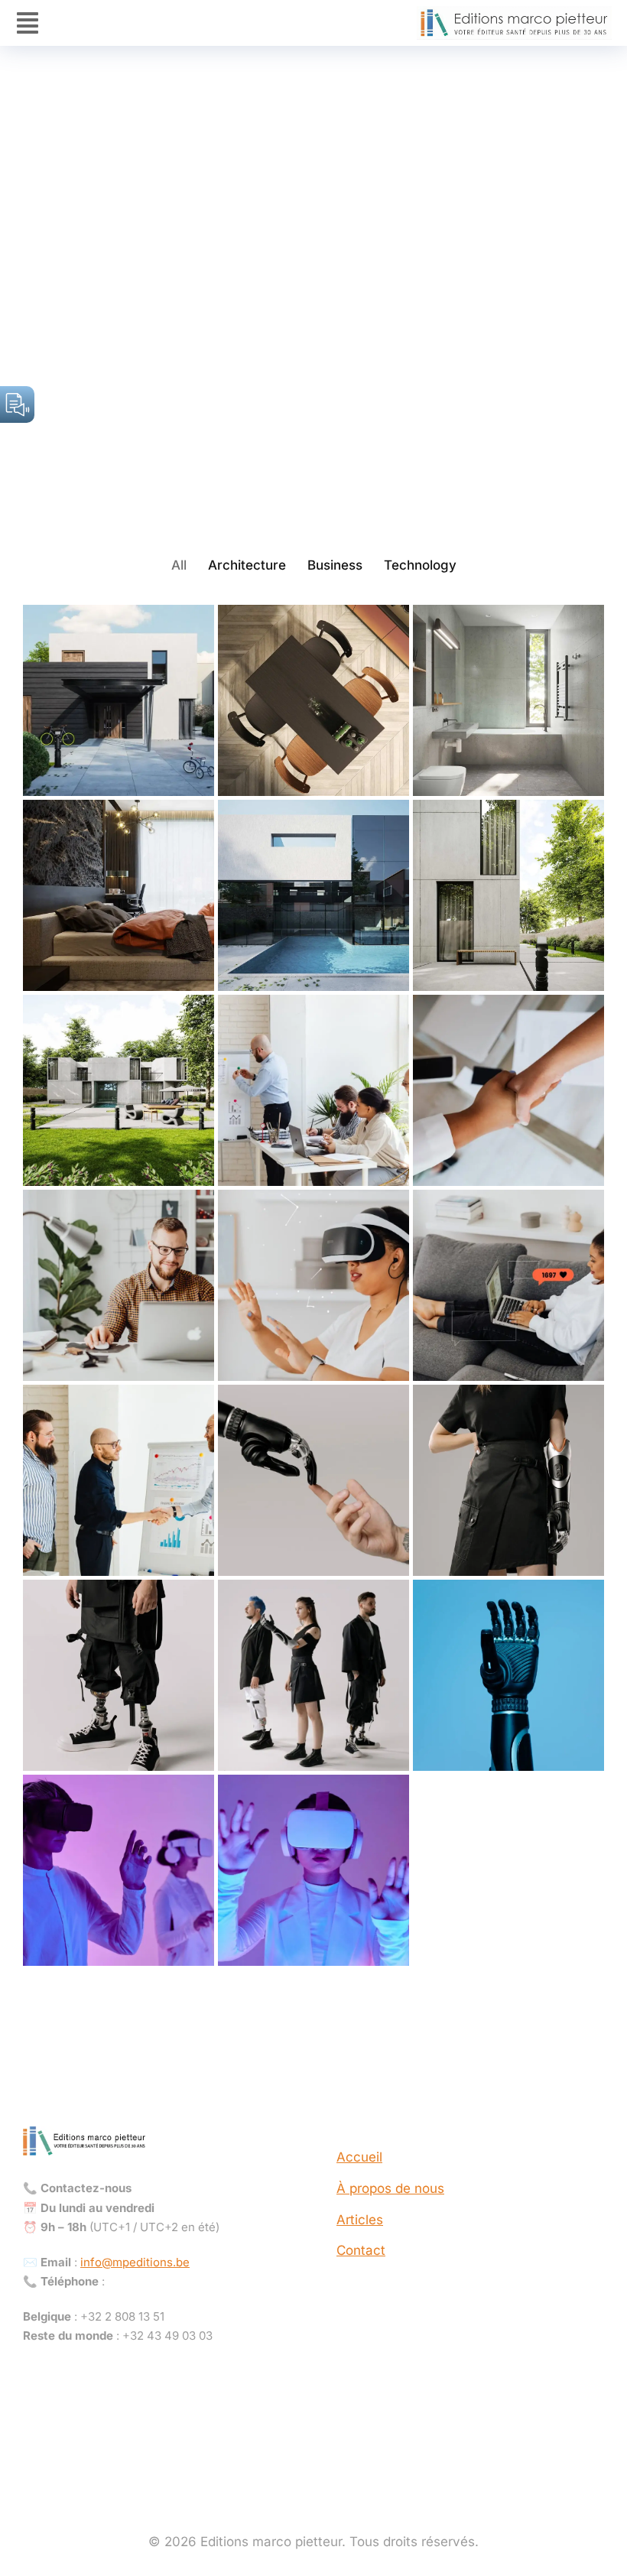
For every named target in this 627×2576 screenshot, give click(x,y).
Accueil (359, 2157)
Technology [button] (420, 565)
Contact (361, 2250)
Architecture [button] (247, 565)
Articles (360, 2220)
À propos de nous (390, 2188)
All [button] (179, 565)
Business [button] (335, 565)
